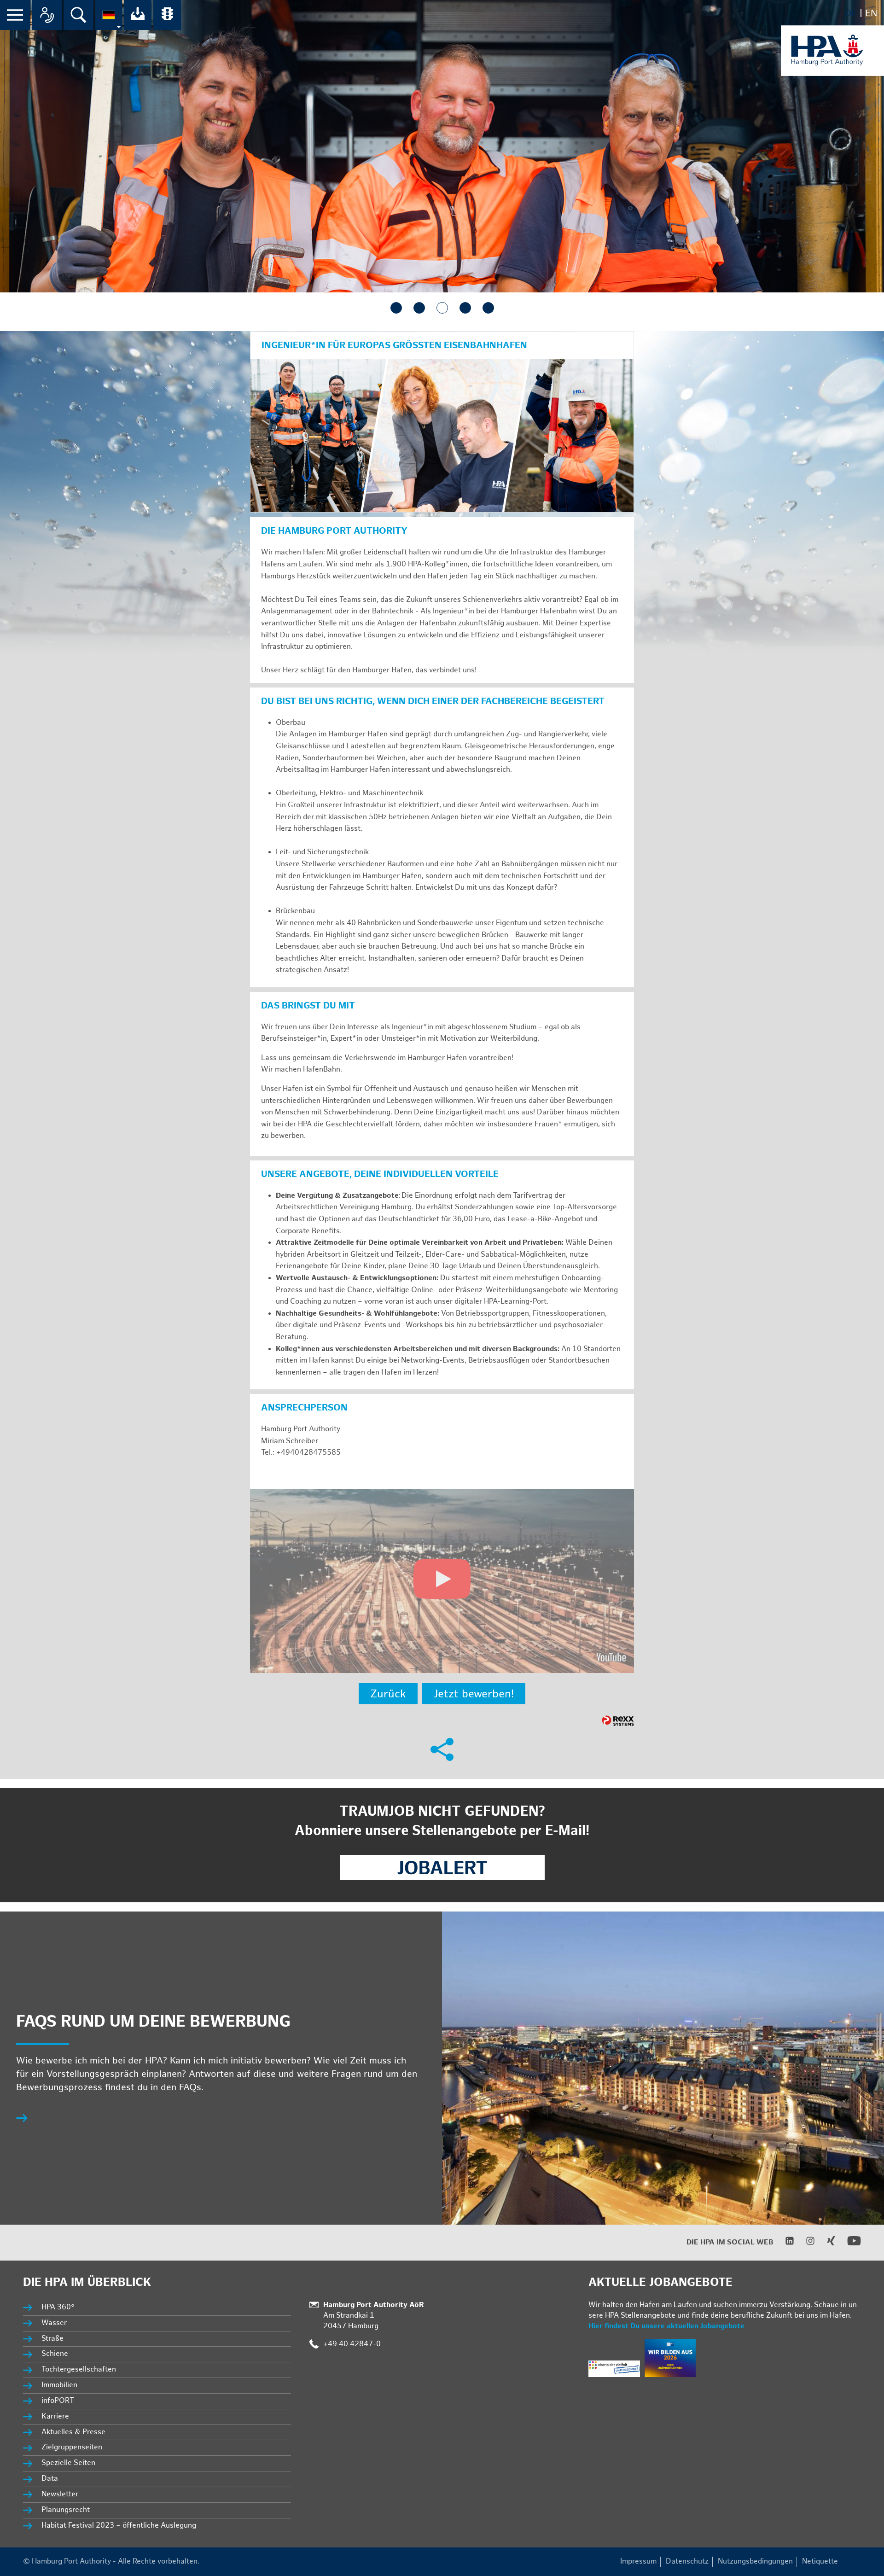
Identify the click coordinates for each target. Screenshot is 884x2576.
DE (851, 13)
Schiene (55, 2354)
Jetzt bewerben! (474, 1694)
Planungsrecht (66, 2510)
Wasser (54, 2323)
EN (871, 13)
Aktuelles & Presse (73, 2432)
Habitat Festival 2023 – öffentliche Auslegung (119, 2526)
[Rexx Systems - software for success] (618, 1721)
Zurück (388, 1694)
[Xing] (825, 2243)
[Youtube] (848, 2246)
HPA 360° (58, 2307)
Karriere (55, 2416)
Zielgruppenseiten (72, 2447)
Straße (52, 2339)
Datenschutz (687, 2561)
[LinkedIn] (784, 2243)
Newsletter (60, 2494)
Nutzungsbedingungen (755, 2561)
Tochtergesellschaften (79, 2369)
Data (50, 2479)
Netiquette (820, 2561)
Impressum (638, 2561)
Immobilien (59, 2385)
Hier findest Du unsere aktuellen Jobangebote (666, 2326)
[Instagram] (805, 2243)
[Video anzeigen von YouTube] (442, 1581)
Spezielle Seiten (68, 2463)
